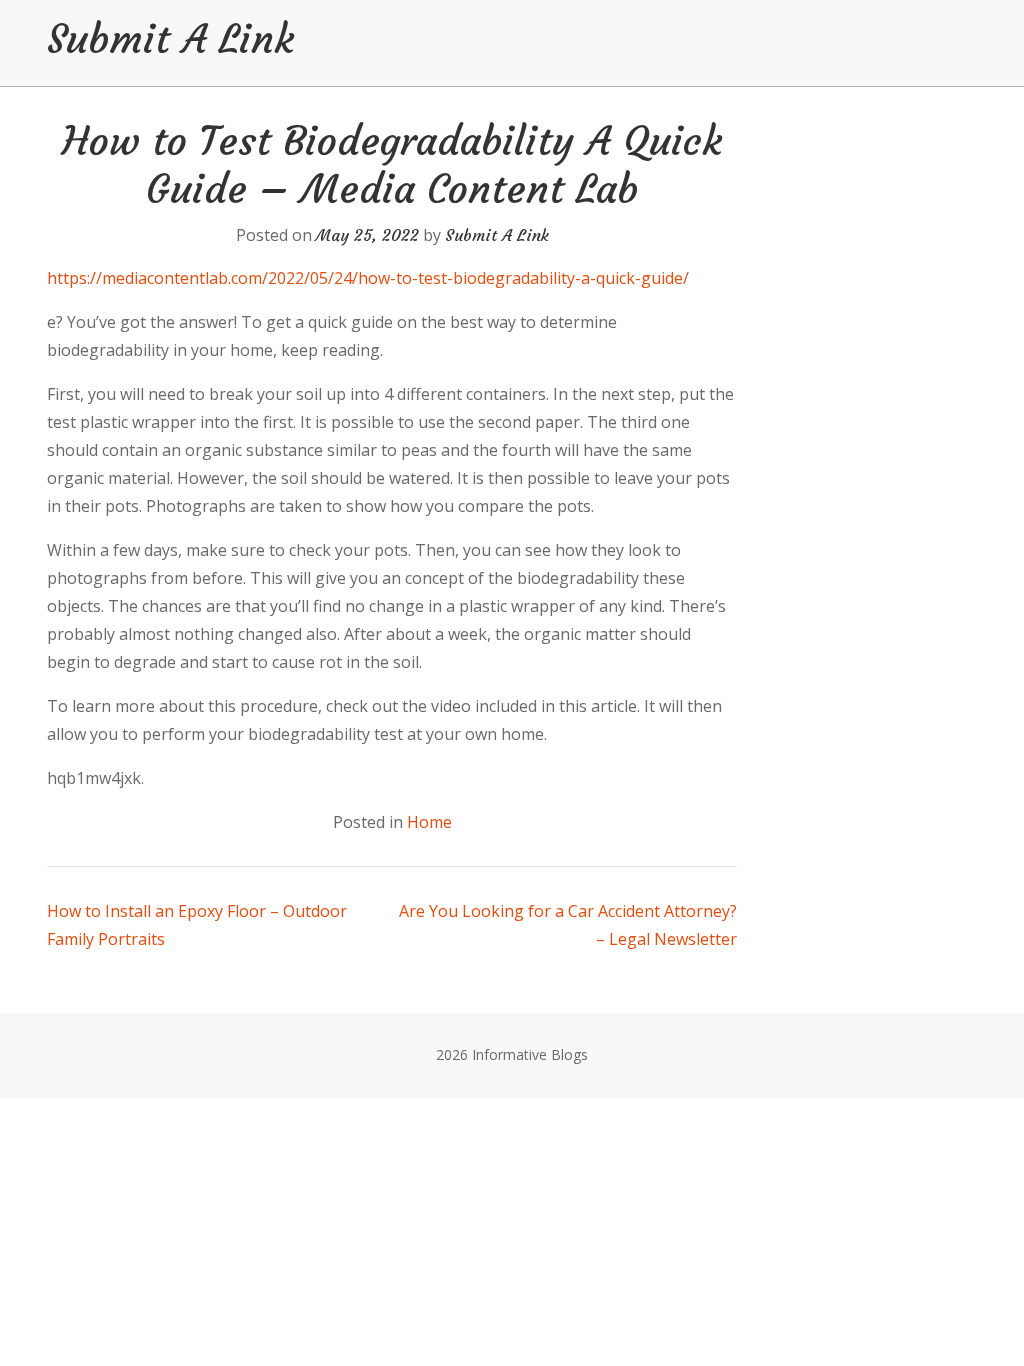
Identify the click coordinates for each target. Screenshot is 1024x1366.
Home (429, 822)
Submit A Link (170, 39)
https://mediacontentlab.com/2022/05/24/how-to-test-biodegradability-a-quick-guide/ (368, 278)
